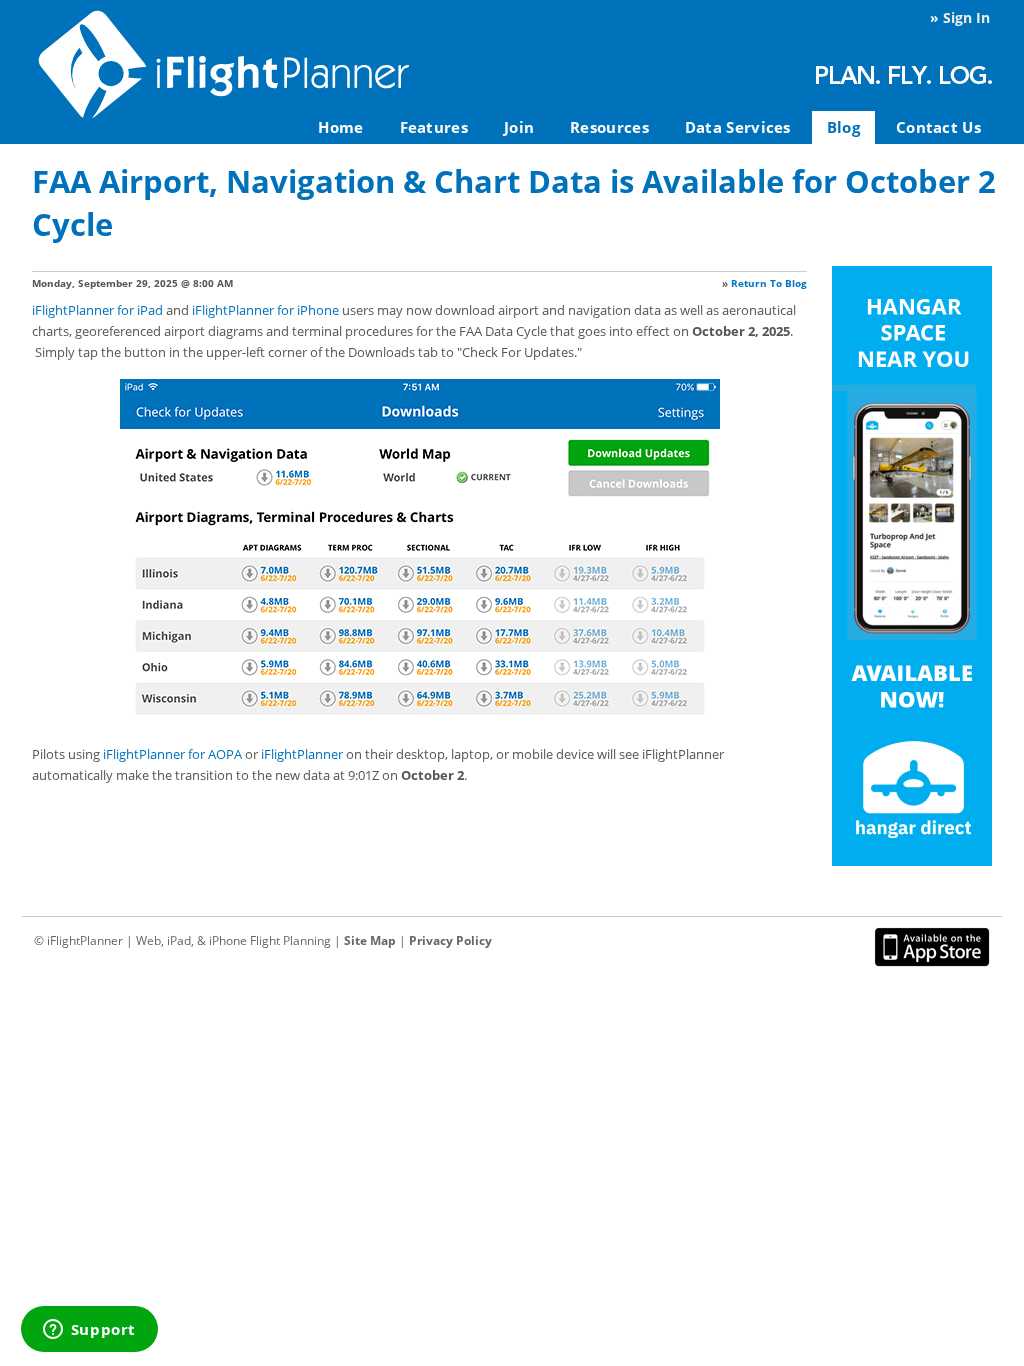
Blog (843, 127)
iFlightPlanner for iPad (97, 310)
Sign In (966, 17)
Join (519, 127)
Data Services (738, 127)
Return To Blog (769, 283)
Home (340, 127)
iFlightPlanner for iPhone (265, 310)
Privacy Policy (450, 940)
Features (434, 127)
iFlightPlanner (302, 754)
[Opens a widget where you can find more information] (89, 1331)
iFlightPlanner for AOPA (172, 754)
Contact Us (938, 127)
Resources (609, 127)
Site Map (370, 940)
